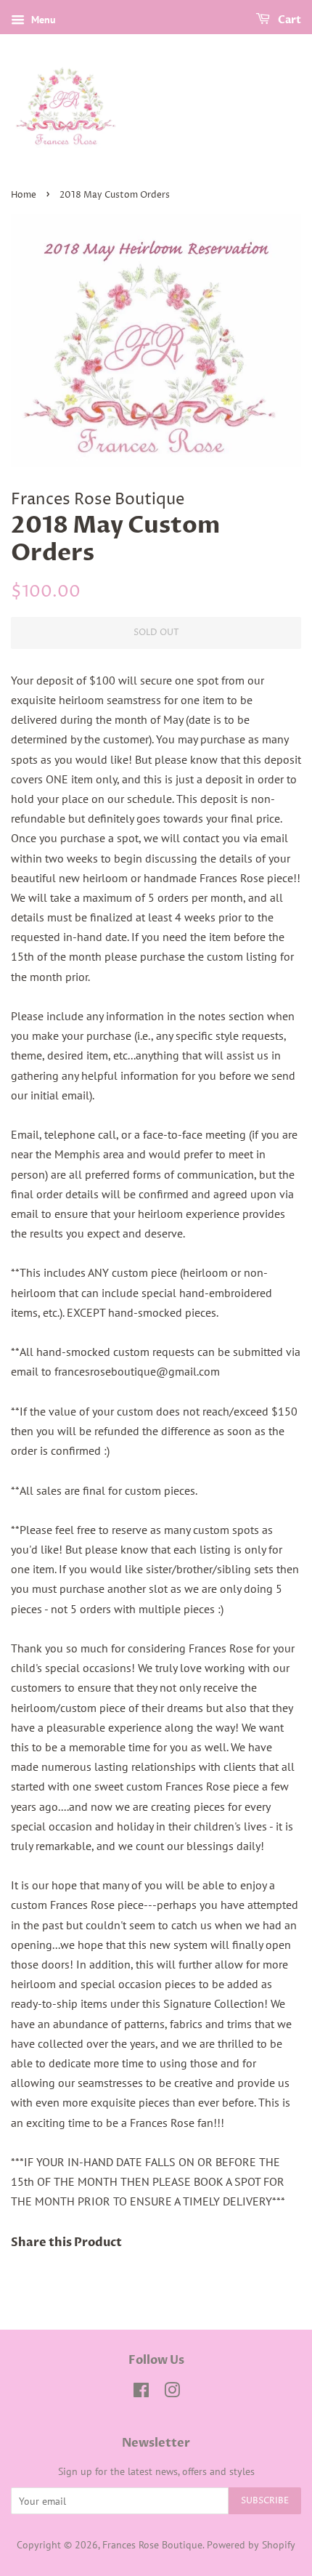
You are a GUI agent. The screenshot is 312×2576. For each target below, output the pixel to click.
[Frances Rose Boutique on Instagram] (172, 2393)
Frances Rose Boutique (152, 2545)
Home (24, 195)
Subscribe (265, 2501)
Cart (288, 20)
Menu (42, 20)
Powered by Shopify (251, 2545)
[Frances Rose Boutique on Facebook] (141, 2393)
